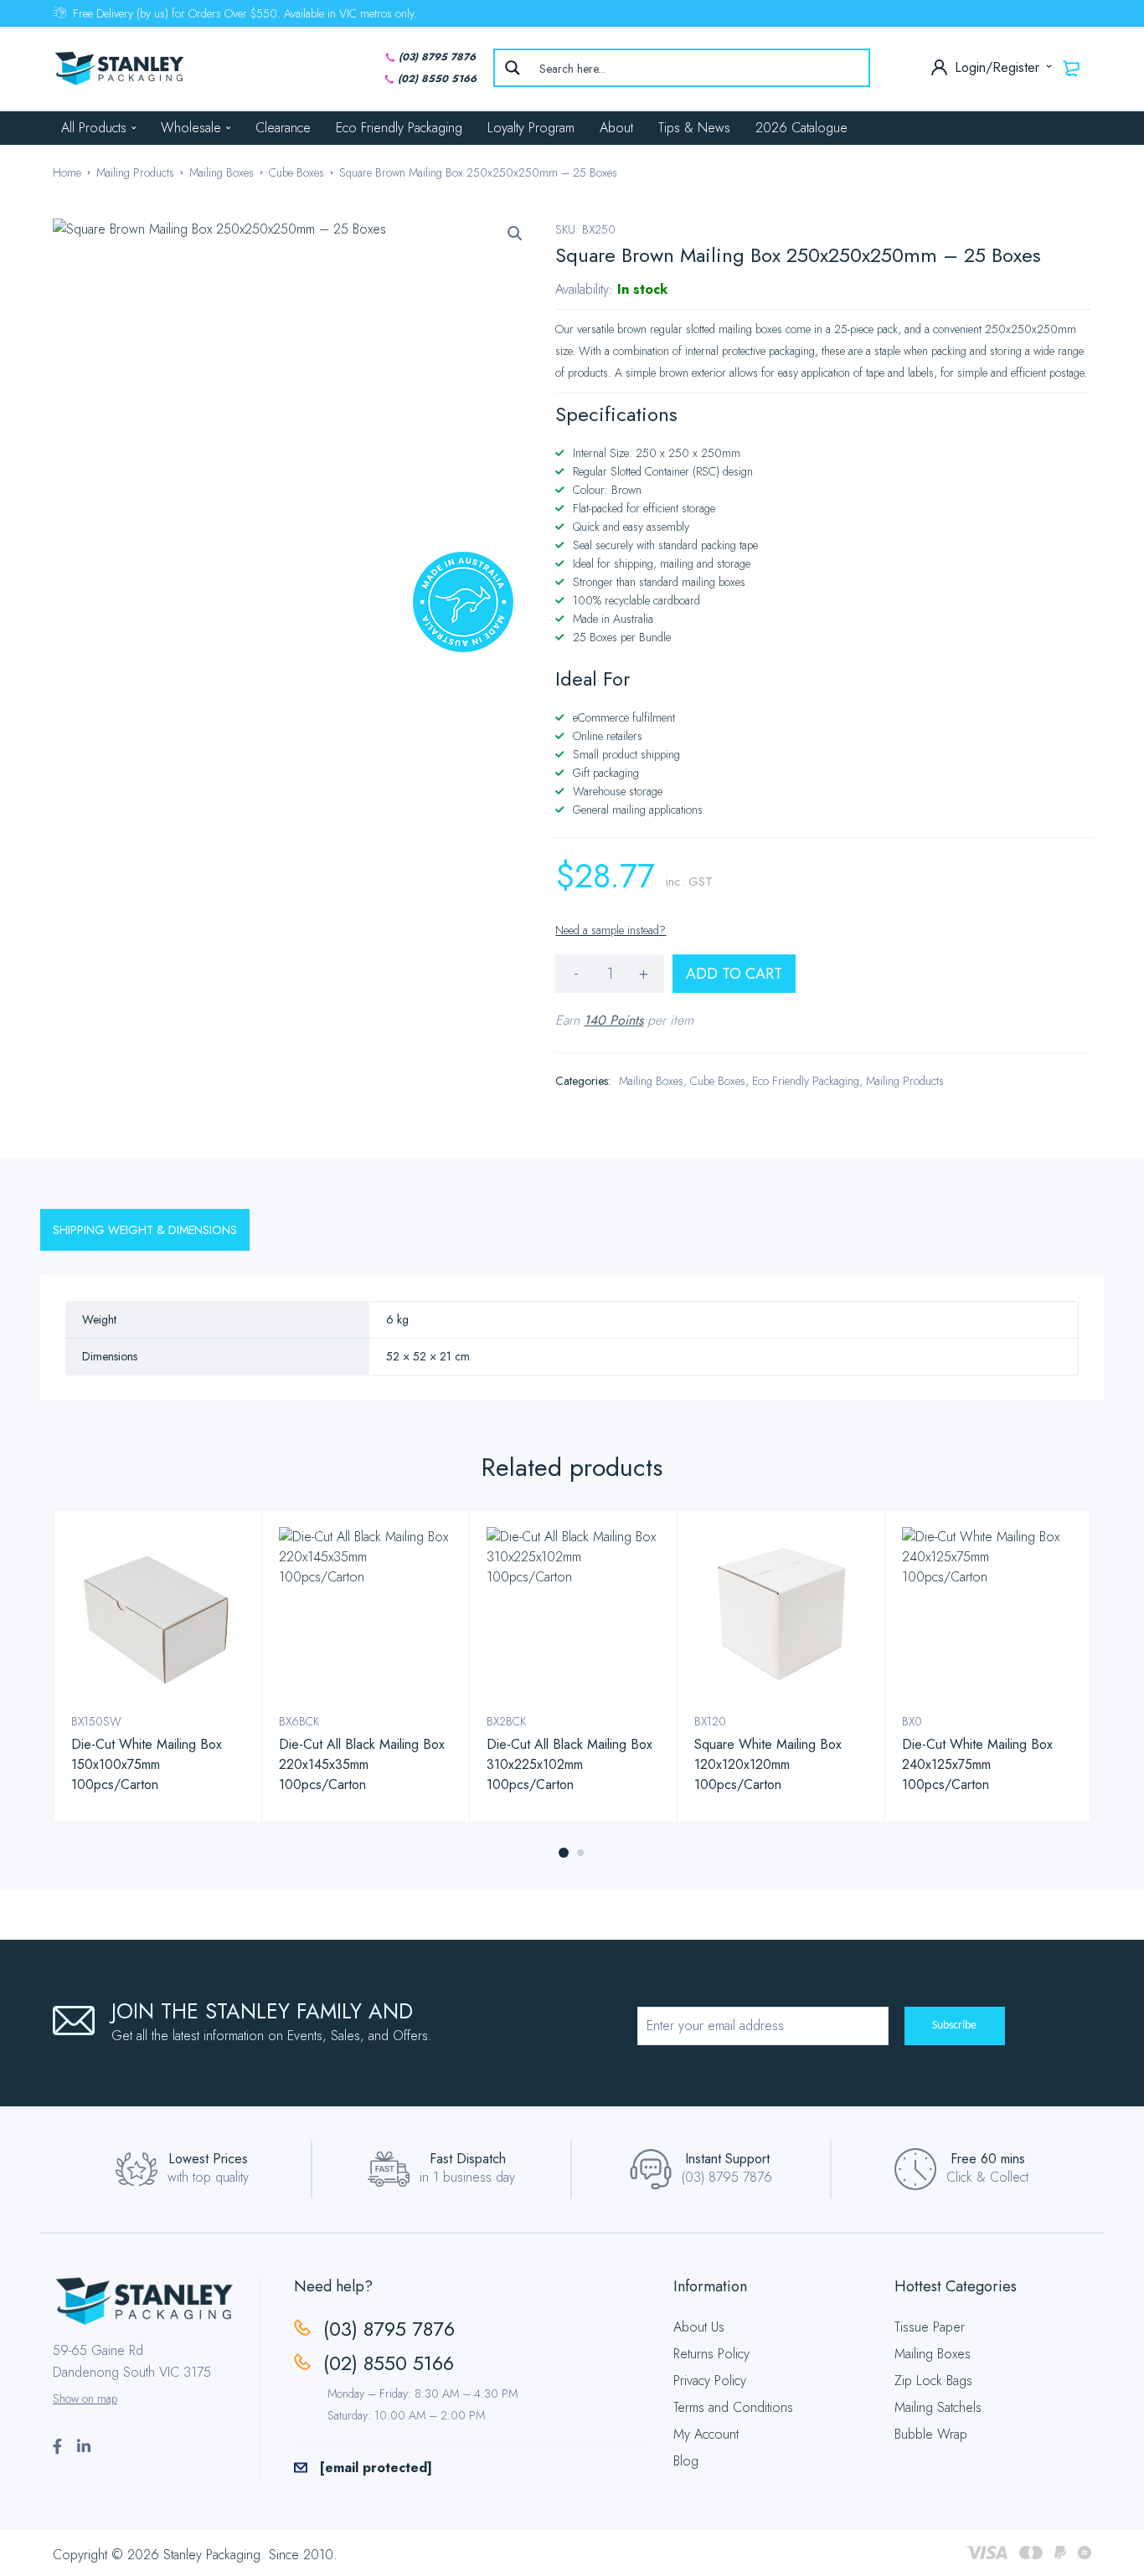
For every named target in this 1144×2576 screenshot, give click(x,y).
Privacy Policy (710, 2381)
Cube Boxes (296, 172)
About (616, 128)
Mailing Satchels (938, 2407)
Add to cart (734, 974)
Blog (686, 2461)
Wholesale (191, 128)
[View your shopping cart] (1072, 68)
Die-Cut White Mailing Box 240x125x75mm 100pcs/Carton (977, 1764)
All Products (94, 128)
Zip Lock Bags (933, 2381)
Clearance (283, 128)
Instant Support (727, 2159)
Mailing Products (135, 172)
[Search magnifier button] (513, 68)
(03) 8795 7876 (437, 57)
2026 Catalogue (801, 128)
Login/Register (999, 67)
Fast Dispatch (468, 2159)
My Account (706, 2434)
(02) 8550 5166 (437, 79)
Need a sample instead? (611, 930)
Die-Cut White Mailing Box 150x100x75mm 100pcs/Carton (147, 1764)
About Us (699, 2327)
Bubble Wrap (931, 2434)
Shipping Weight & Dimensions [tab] (145, 1230)
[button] (515, 234)
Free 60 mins (988, 2159)
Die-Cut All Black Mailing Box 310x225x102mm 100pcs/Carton (569, 1764)
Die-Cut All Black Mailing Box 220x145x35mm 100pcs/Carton (362, 1764)
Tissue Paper (930, 2327)
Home (67, 172)
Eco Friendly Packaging (399, 128)
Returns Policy (711, 2354)
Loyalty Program (531, 128)
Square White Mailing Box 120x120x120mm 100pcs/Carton (768, 1764)
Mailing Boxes (222, 172)
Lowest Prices (208, 2159)
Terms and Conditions (733, 2407)
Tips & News (694, 128)
